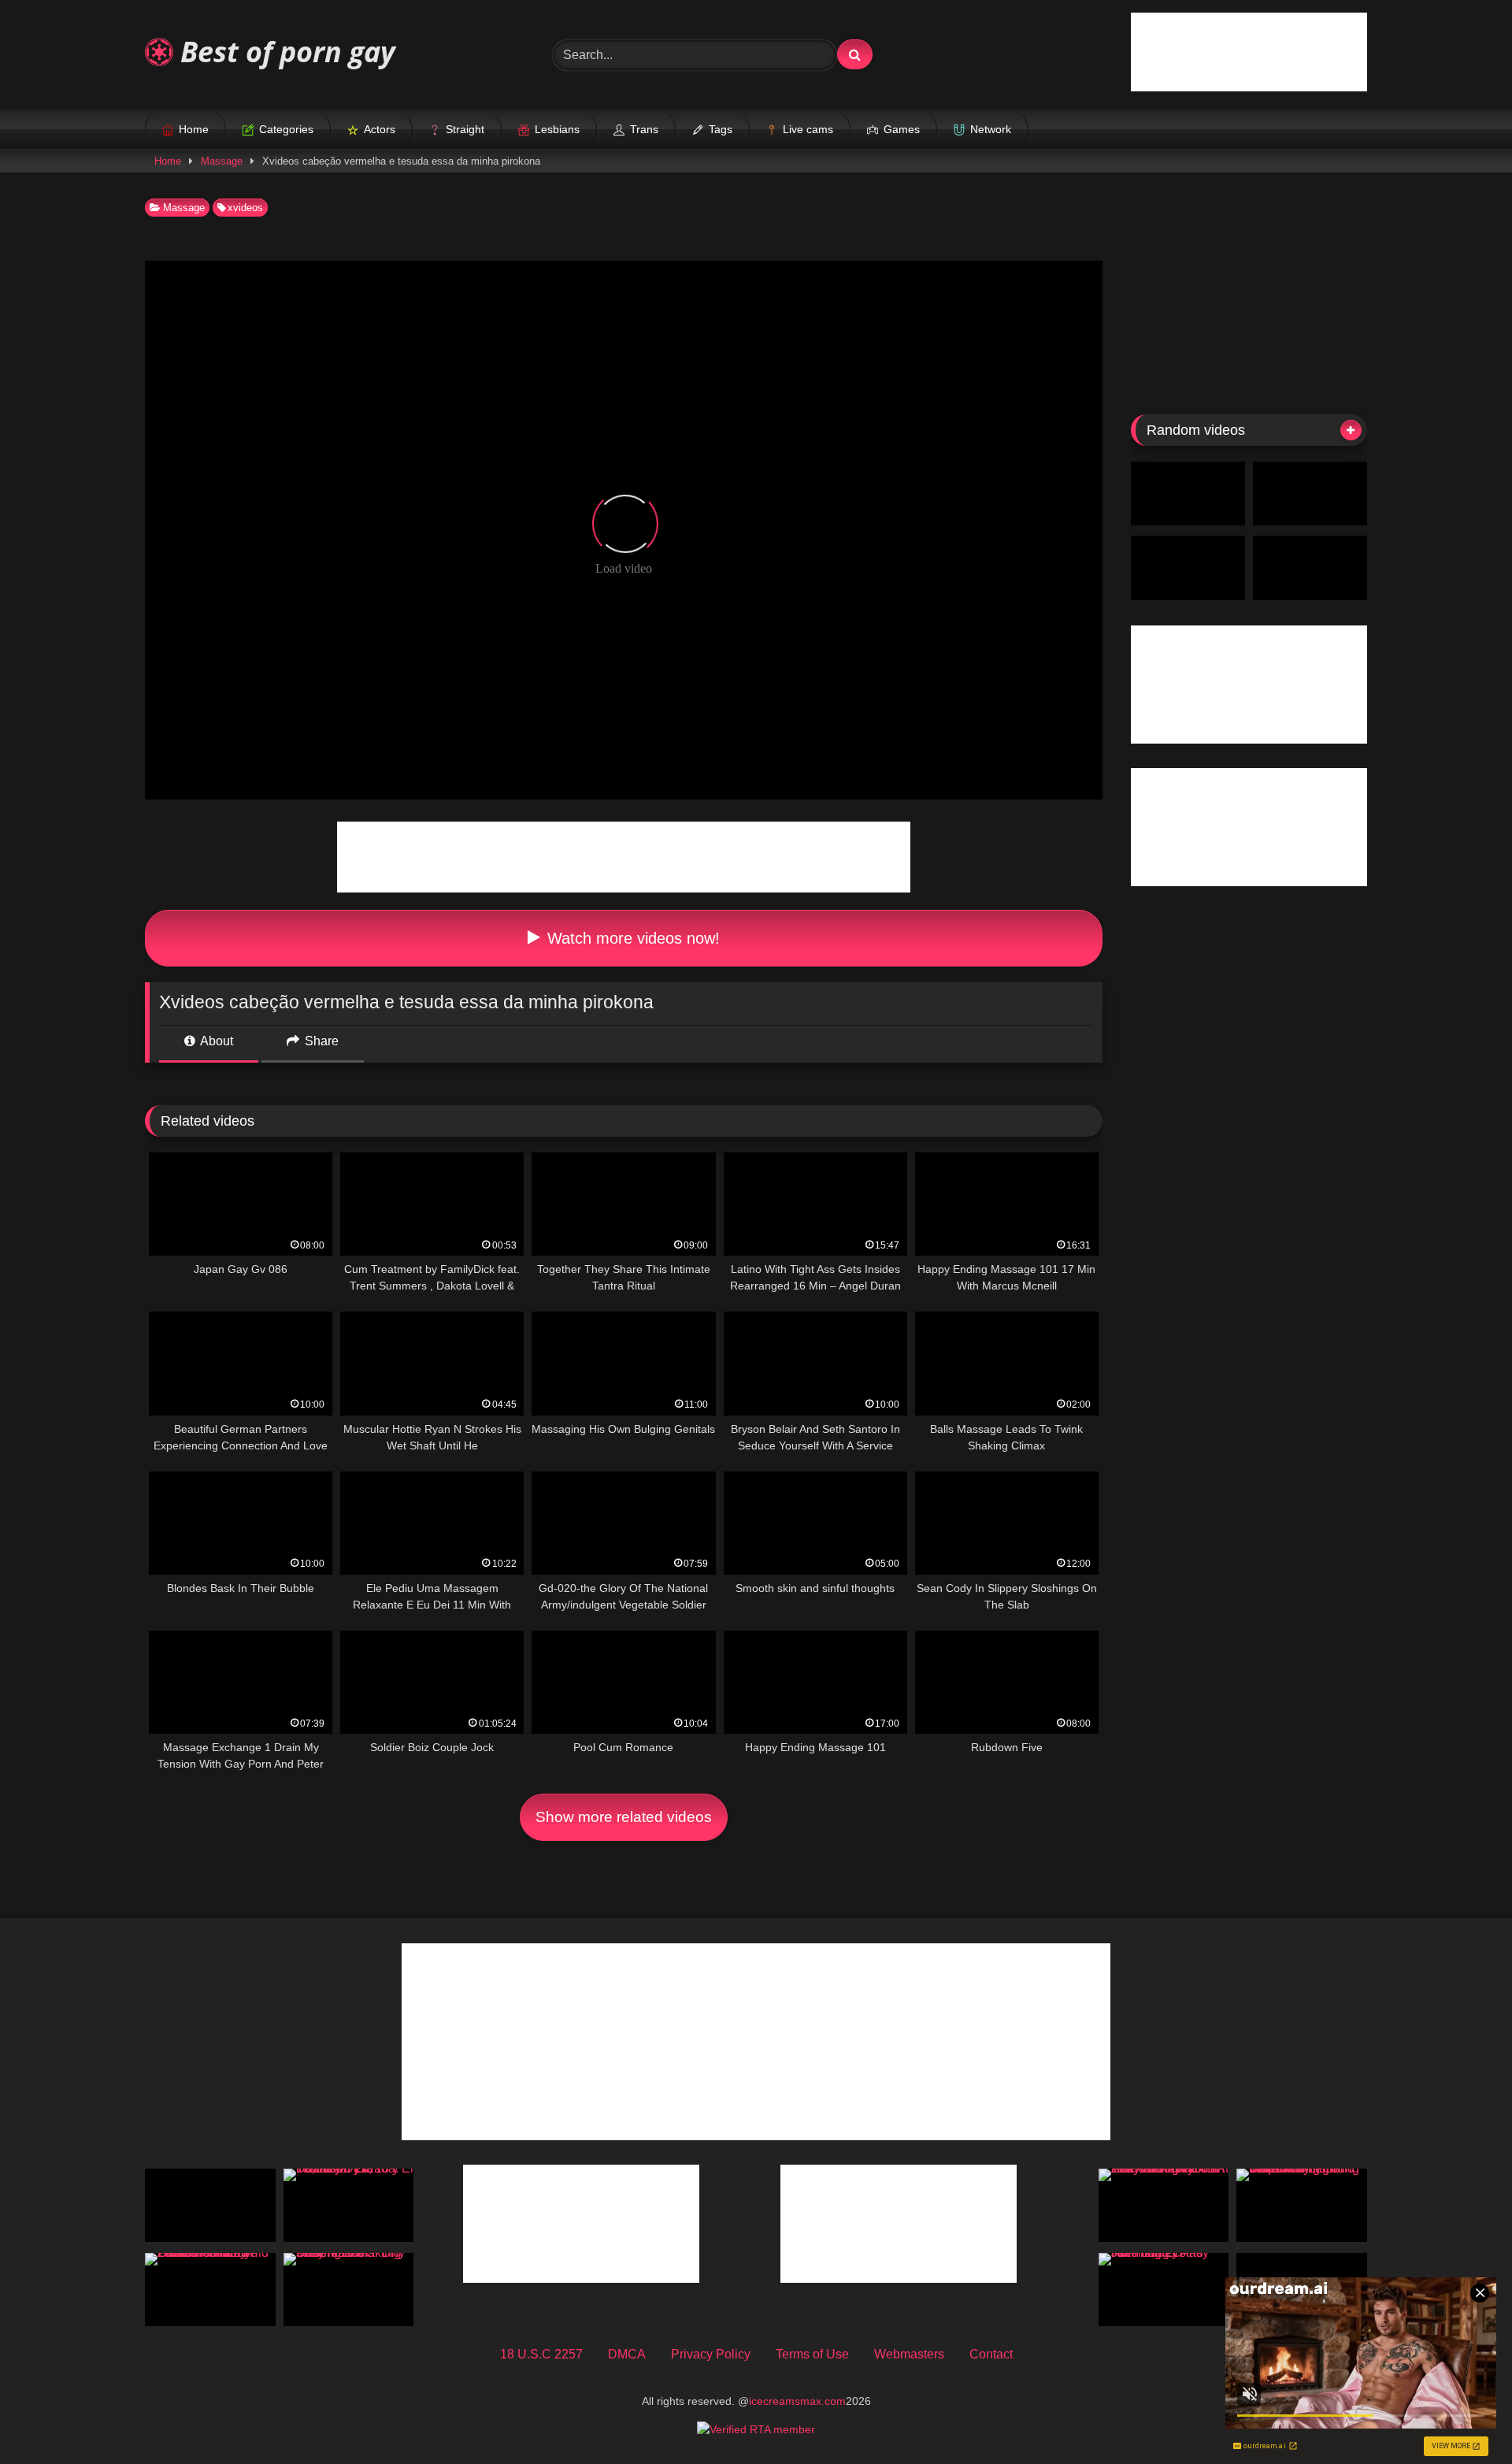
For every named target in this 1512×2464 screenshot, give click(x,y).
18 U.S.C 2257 (541, 2354)
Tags (721, 129)
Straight (465, 129)
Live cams (808, 129)
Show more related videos (624, 1817)
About (215, 1041)
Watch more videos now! (631, 938)
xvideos (245, 208)
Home (194, 129)
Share (320, 1041)
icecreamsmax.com (797, 2401)
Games (902, 129)
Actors (380, 129)
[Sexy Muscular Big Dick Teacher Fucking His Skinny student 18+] (349, 2290)
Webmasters (909, 2354)
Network (991, 129)
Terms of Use (812, 2354)
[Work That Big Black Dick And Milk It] (1310, 494)
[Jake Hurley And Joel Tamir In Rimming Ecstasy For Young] (1164, 2290)
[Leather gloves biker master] (1188, 494)
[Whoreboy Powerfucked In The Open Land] (1310, 568)
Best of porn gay (284, 52)
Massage (222, 161)
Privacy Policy (711, 2354)
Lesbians (557, 129)
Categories (286, 129)
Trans (644, 129)
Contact (991, 2354)
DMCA (627, 2354)
